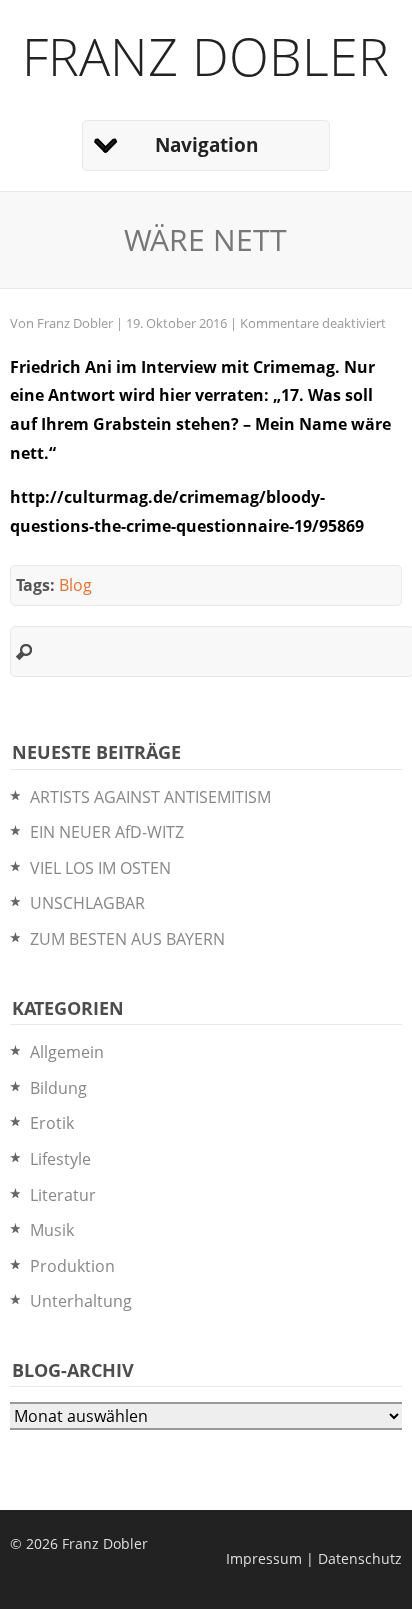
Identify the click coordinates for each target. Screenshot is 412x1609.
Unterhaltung (81, 1301)
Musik (52, 1230)
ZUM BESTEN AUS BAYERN (127, 939)
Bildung (58, 1088)
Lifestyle (60, 1159)
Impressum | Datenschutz (314, 1558)
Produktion (72, 1266)
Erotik (52, 1123)
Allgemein (67, 1052)
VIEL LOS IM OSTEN (100, 868)
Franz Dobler (205, 55)
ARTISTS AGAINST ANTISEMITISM (150, 797)
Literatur (63, 1195)
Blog (75, 585)
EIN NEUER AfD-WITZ (107, 832)
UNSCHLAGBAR (87, 903)
